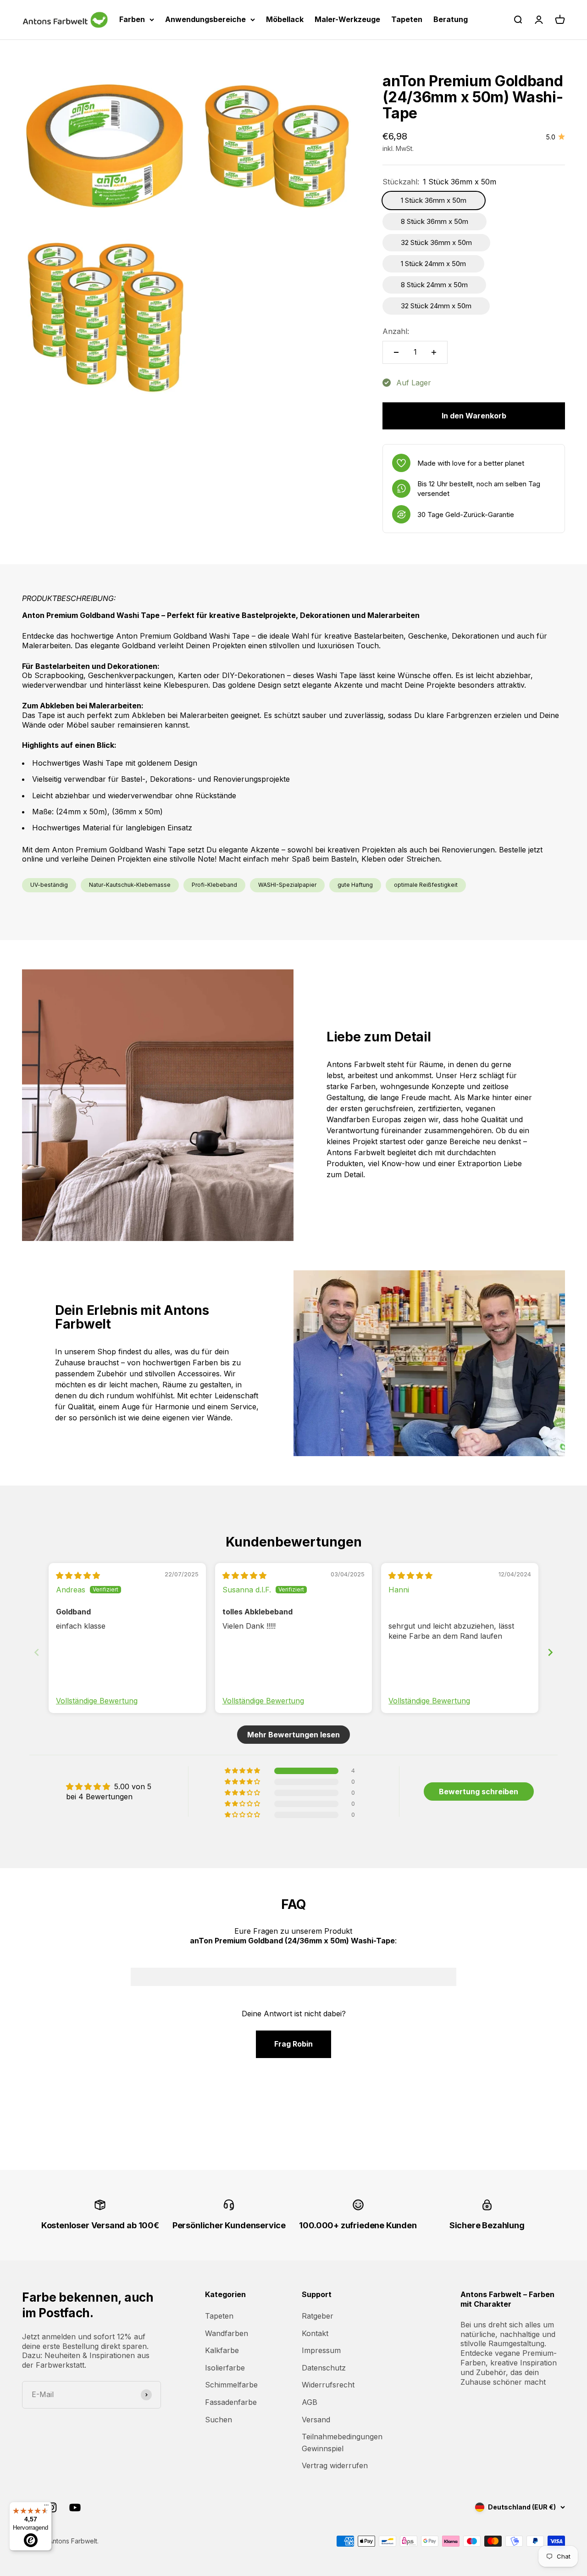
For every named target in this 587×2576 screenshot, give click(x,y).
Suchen (219, 2420)
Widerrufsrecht (328, 2385)
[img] (78, 1575)
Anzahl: (396, 331)
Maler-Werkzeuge (347, 19)
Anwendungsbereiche (205, 19)
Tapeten (407, 19)
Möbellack (285, 19)
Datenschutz (324, 2368)
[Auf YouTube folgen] (75, 2507)
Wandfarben (227, 2333)
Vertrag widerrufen (335, 2465)
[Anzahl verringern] (396, 352)
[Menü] (46, 2507)
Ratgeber (318, 2316)
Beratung (451, 19)
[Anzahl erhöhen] (434, 352)
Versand (316, 2420)
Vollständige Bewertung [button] (97, 1701)
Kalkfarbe (222, 2350)
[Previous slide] (37, 1652)
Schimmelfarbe (231, 2385)
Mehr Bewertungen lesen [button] (293, 1735)
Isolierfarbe (225, 2368)
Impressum (321, 2350)
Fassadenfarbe (231, 2402)
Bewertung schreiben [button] (479, 1792)
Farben (132, 19)
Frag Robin (293, 2044)
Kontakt (315, 2333)
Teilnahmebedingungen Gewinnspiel (342, 2442)
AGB (310, 2402)
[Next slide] (550, 1652)
